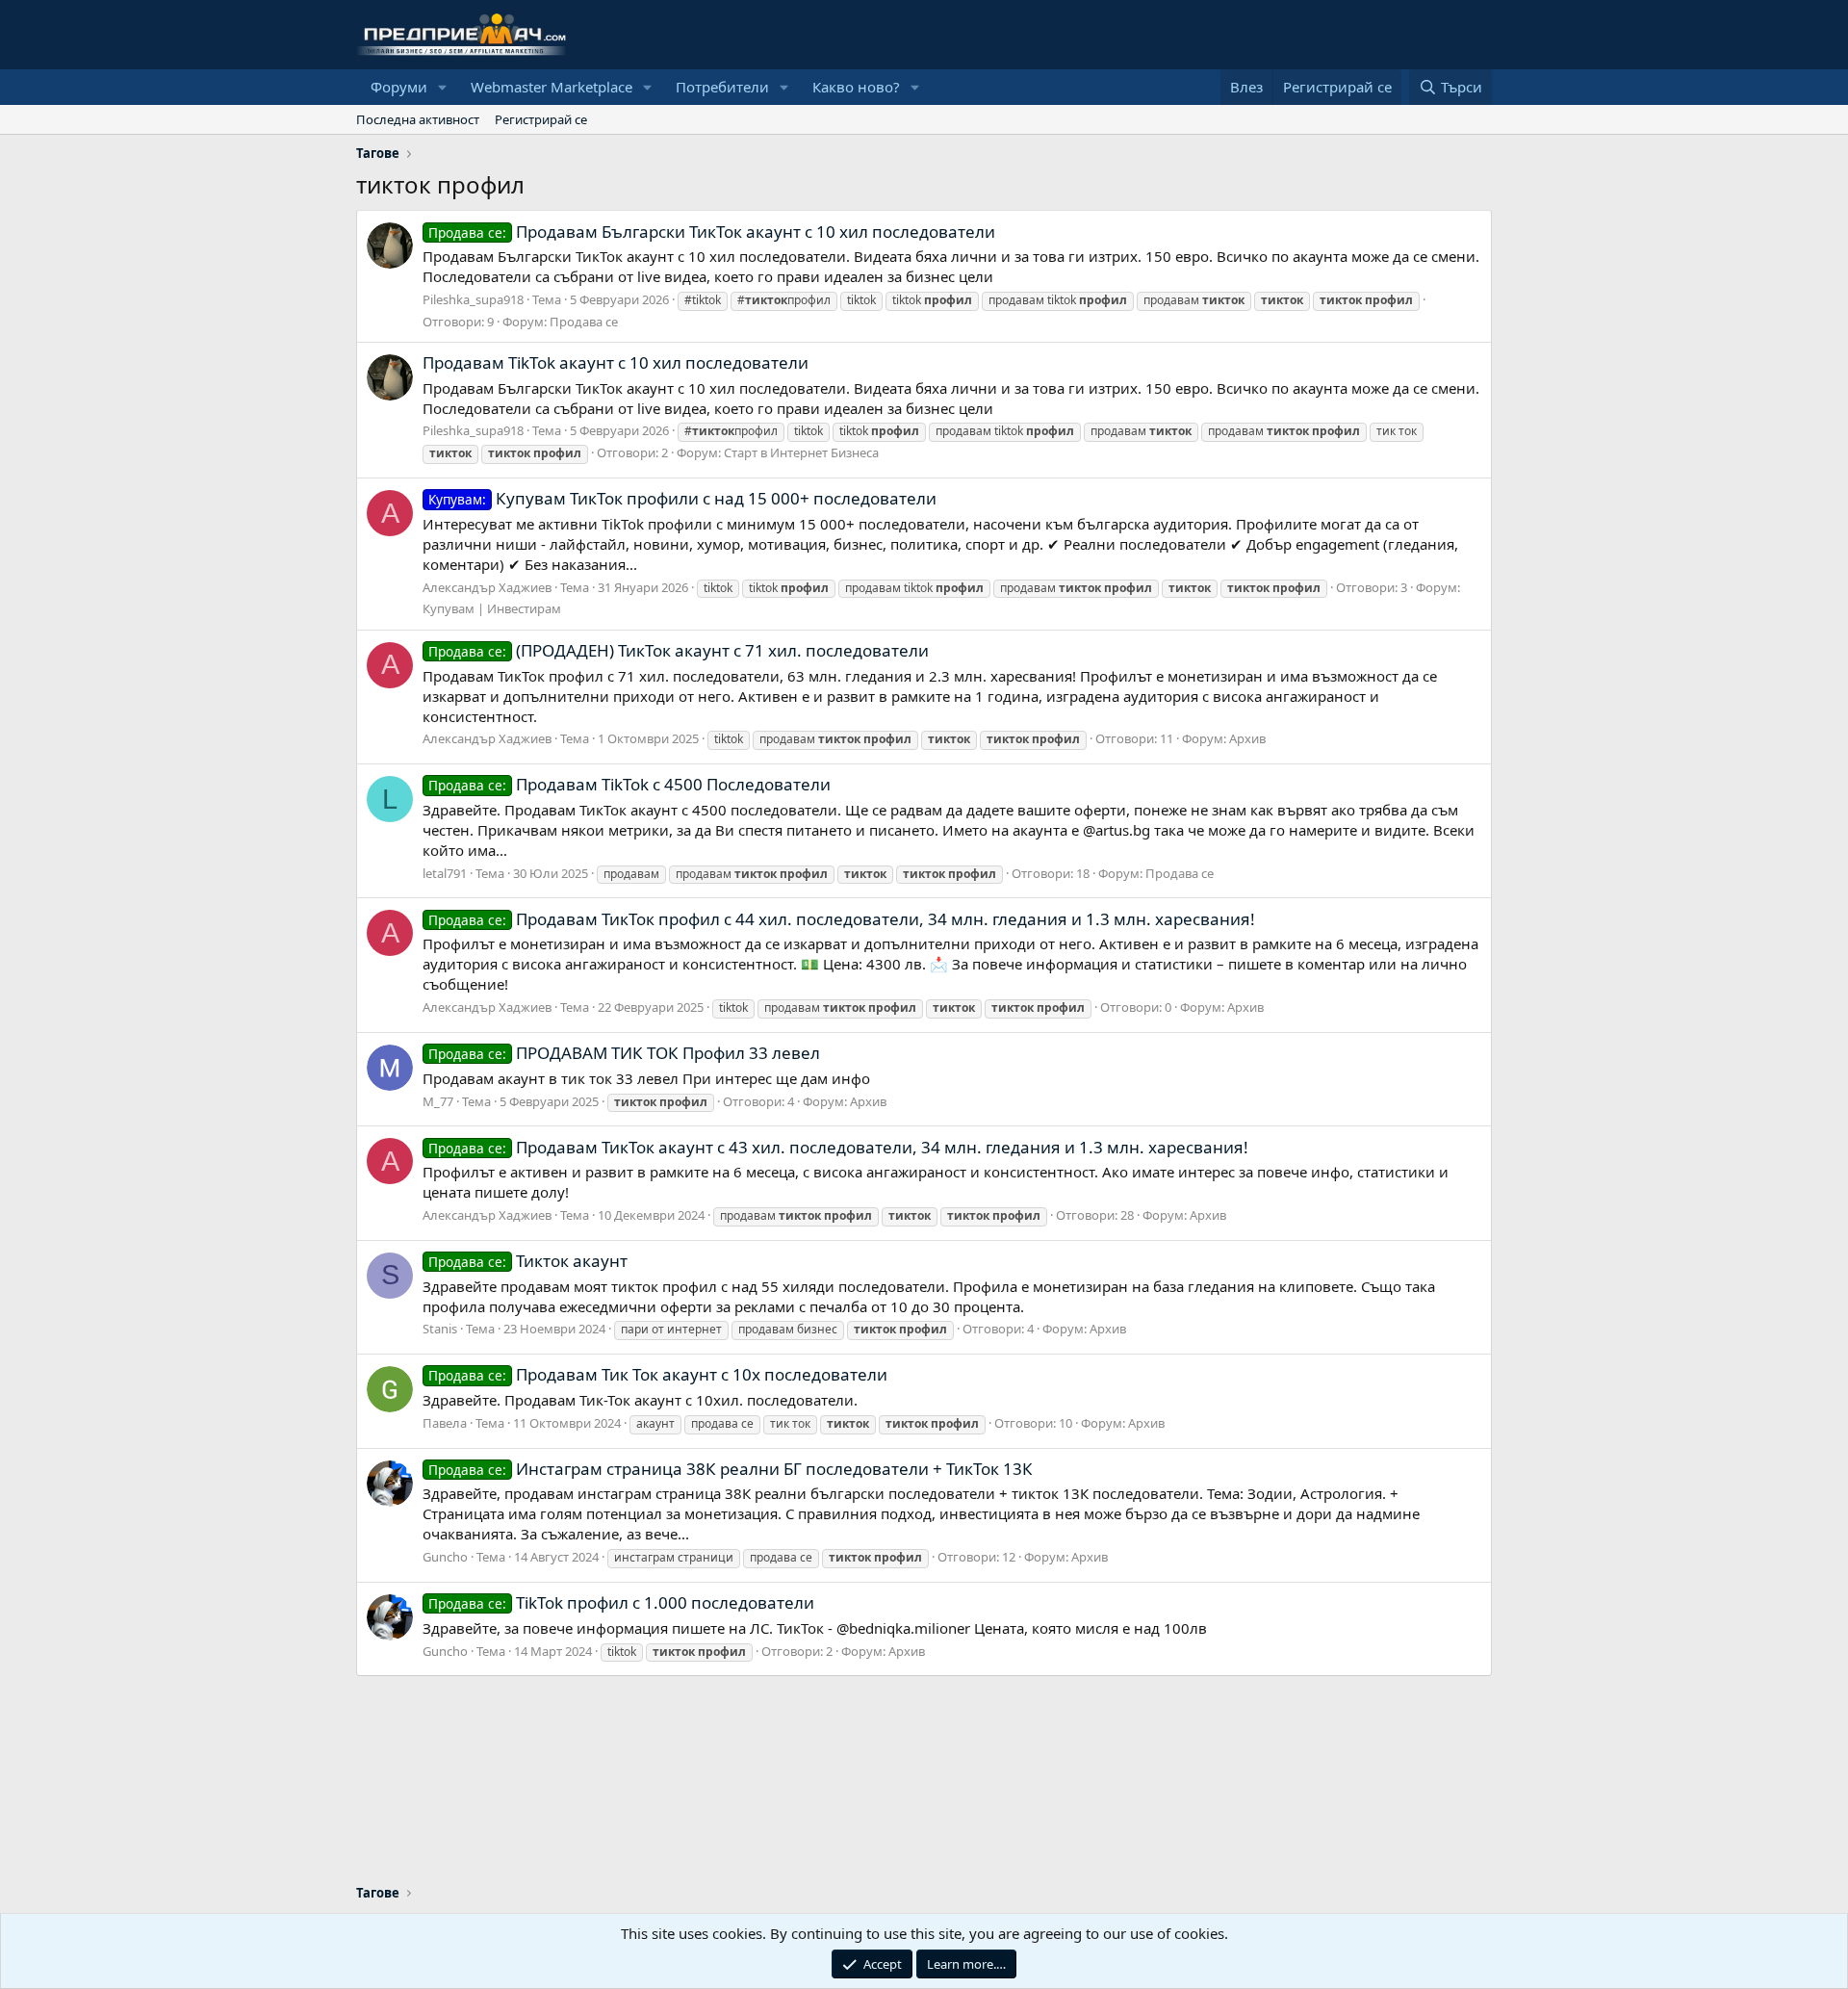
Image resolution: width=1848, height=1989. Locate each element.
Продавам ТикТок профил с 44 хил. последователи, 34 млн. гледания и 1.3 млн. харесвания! (842, 919)
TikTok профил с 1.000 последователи (621, 1602)
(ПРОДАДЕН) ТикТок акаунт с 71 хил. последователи (679, 650)
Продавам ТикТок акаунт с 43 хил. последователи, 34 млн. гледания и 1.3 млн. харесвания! (838, 1147)
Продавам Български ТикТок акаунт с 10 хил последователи (712, 232)
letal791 (445, 873)
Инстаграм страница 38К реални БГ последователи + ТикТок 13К (731, 1469)
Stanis (440, 1329)
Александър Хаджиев (487, 587)
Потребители (722, 87)
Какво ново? (856, 87)
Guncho (445, 1557)
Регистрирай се (541, 119)
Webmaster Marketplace (552, 87)
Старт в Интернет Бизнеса (801, 452)
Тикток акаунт (528, 1261)
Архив (1247, 738)
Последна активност (418, 119)
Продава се (584, 322)
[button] (443, 87)
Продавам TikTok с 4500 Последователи (629, 784)
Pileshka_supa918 (473, 299)
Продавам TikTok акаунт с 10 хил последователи (616, 362)
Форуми (399, 87)
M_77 (438, 1101)
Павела (445, 1423)
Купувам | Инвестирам (492, 608)
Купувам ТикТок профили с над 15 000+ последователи (682, 498)
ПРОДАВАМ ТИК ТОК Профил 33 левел (624, 1053)
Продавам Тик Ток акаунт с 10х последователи (658, 1374)
